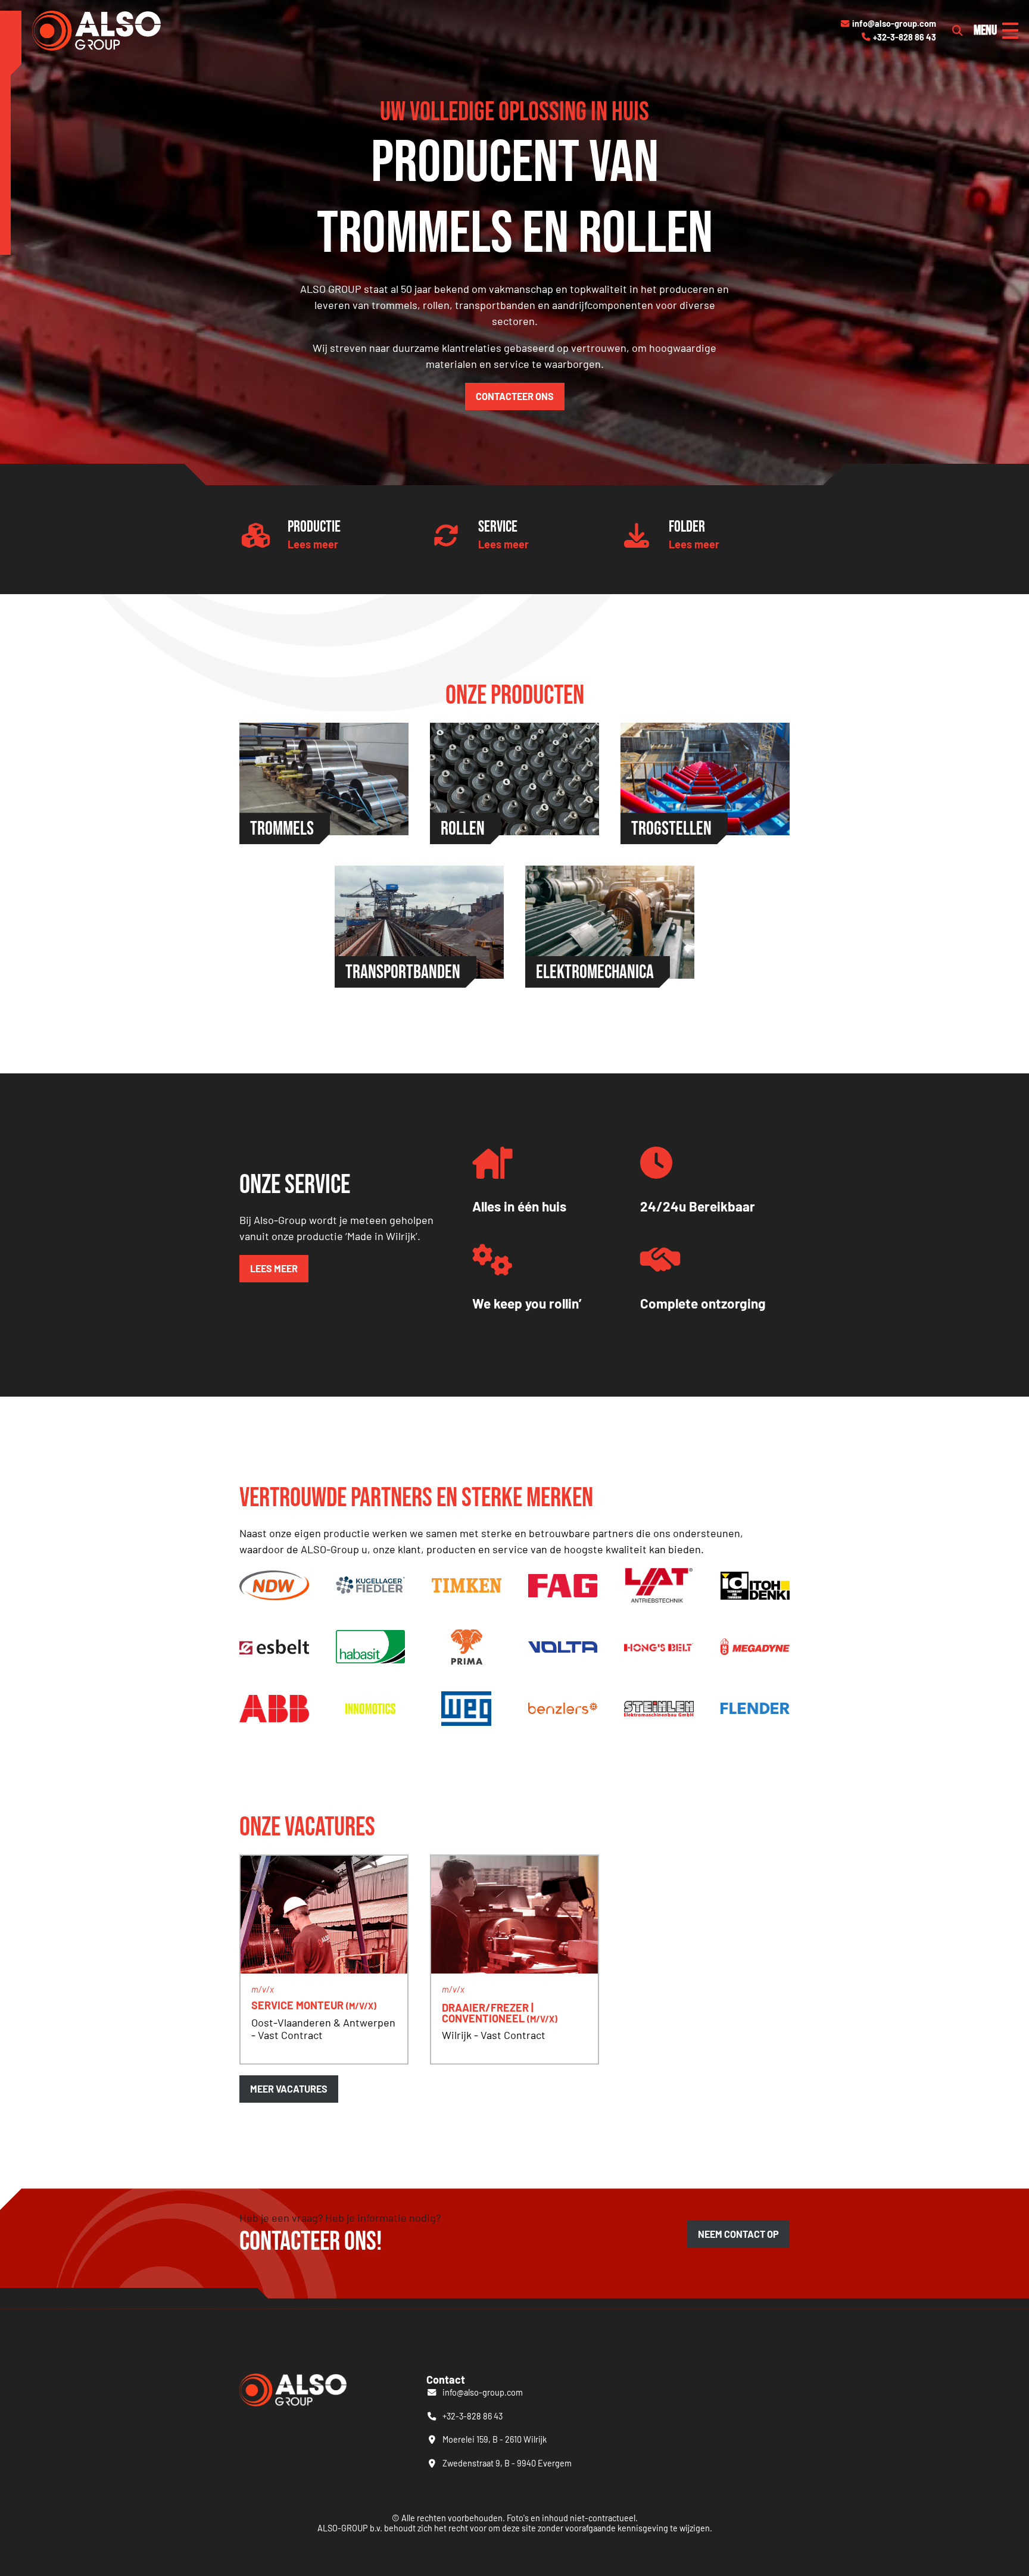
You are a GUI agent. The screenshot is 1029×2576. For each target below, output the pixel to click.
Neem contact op (738, 2234)
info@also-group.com (888, 24)
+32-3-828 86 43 (899, 37)
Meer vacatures (289, 2089)
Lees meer (313, 544)
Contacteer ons (515, 396)
